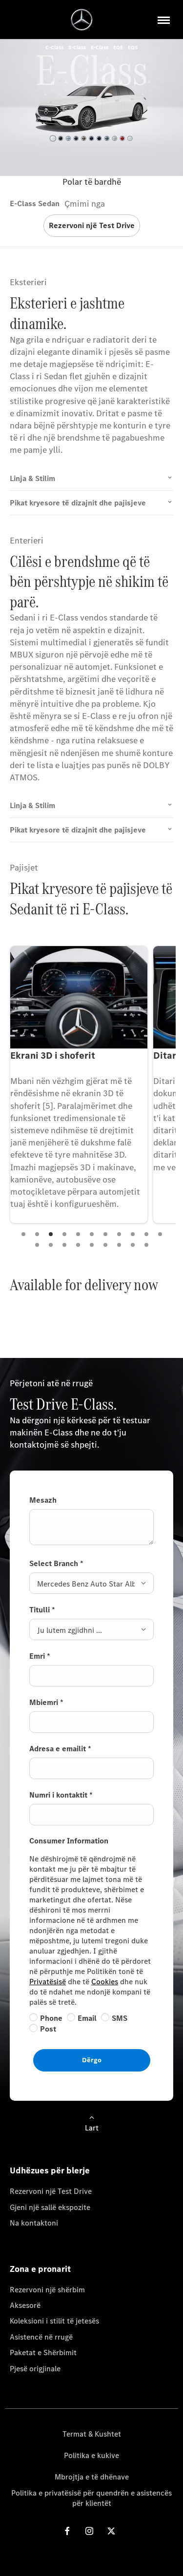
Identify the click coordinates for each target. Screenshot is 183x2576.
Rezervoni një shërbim (47, 2290)
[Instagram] (89, 2531)
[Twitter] (111, 2531)
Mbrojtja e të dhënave (92, 2477)
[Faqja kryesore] (82, 20)
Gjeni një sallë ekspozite (50, 2207)
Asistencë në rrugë (41, 2337)
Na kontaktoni (34, 2223)
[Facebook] (67, 2531)
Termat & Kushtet (92, 2434)
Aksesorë (25, 2305)
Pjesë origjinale (35, 2369)
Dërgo (92, 2060)
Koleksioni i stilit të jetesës (54, 2321)
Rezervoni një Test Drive (51, 2191)
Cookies (105, 1982)
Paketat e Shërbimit (43, 2353)
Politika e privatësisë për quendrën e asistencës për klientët (91, 2498)
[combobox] (91, 1583)
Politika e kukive (91, 2455)
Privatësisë (48, 1982)
